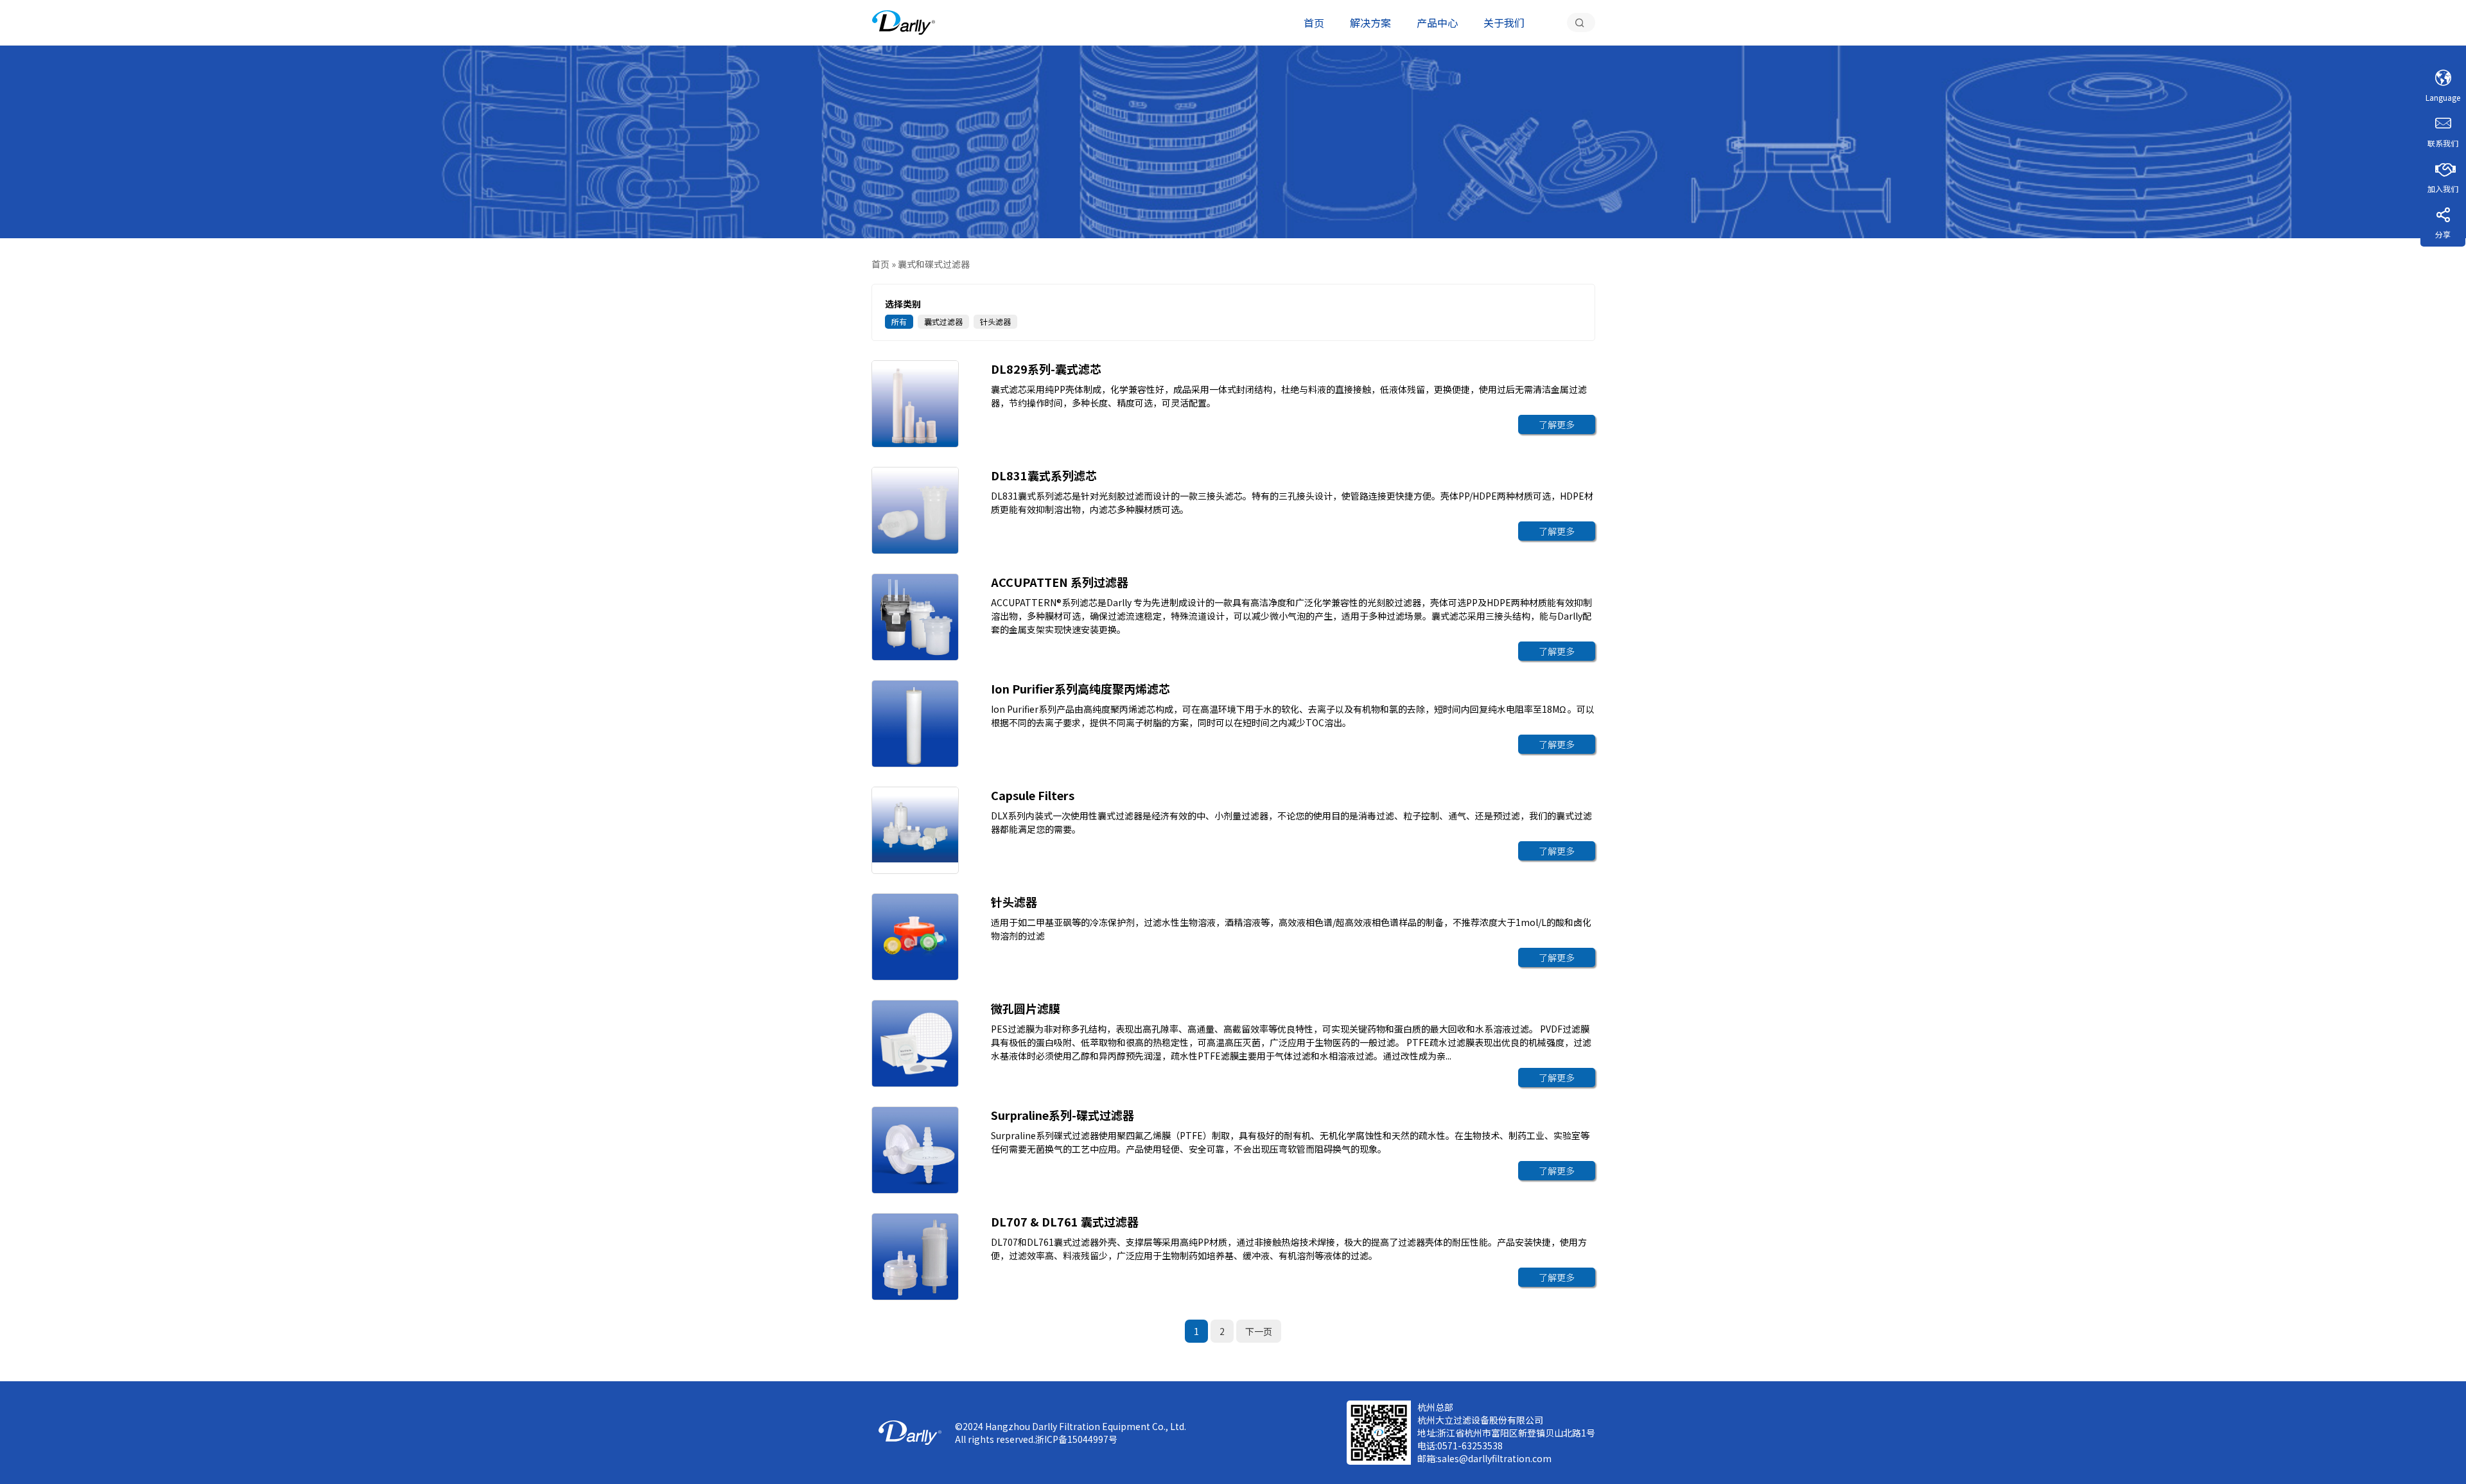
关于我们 (1504, 22)
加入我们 (2443, 188)
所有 (899, 321)
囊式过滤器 (943, 321)
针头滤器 (995, 321)
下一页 (1259, 1331)
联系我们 (2443, 143)
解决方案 (1370, 22)
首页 (1314, 22)
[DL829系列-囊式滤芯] (904, 22)
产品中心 (1437, 22)
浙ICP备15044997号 (1076, 1439)
